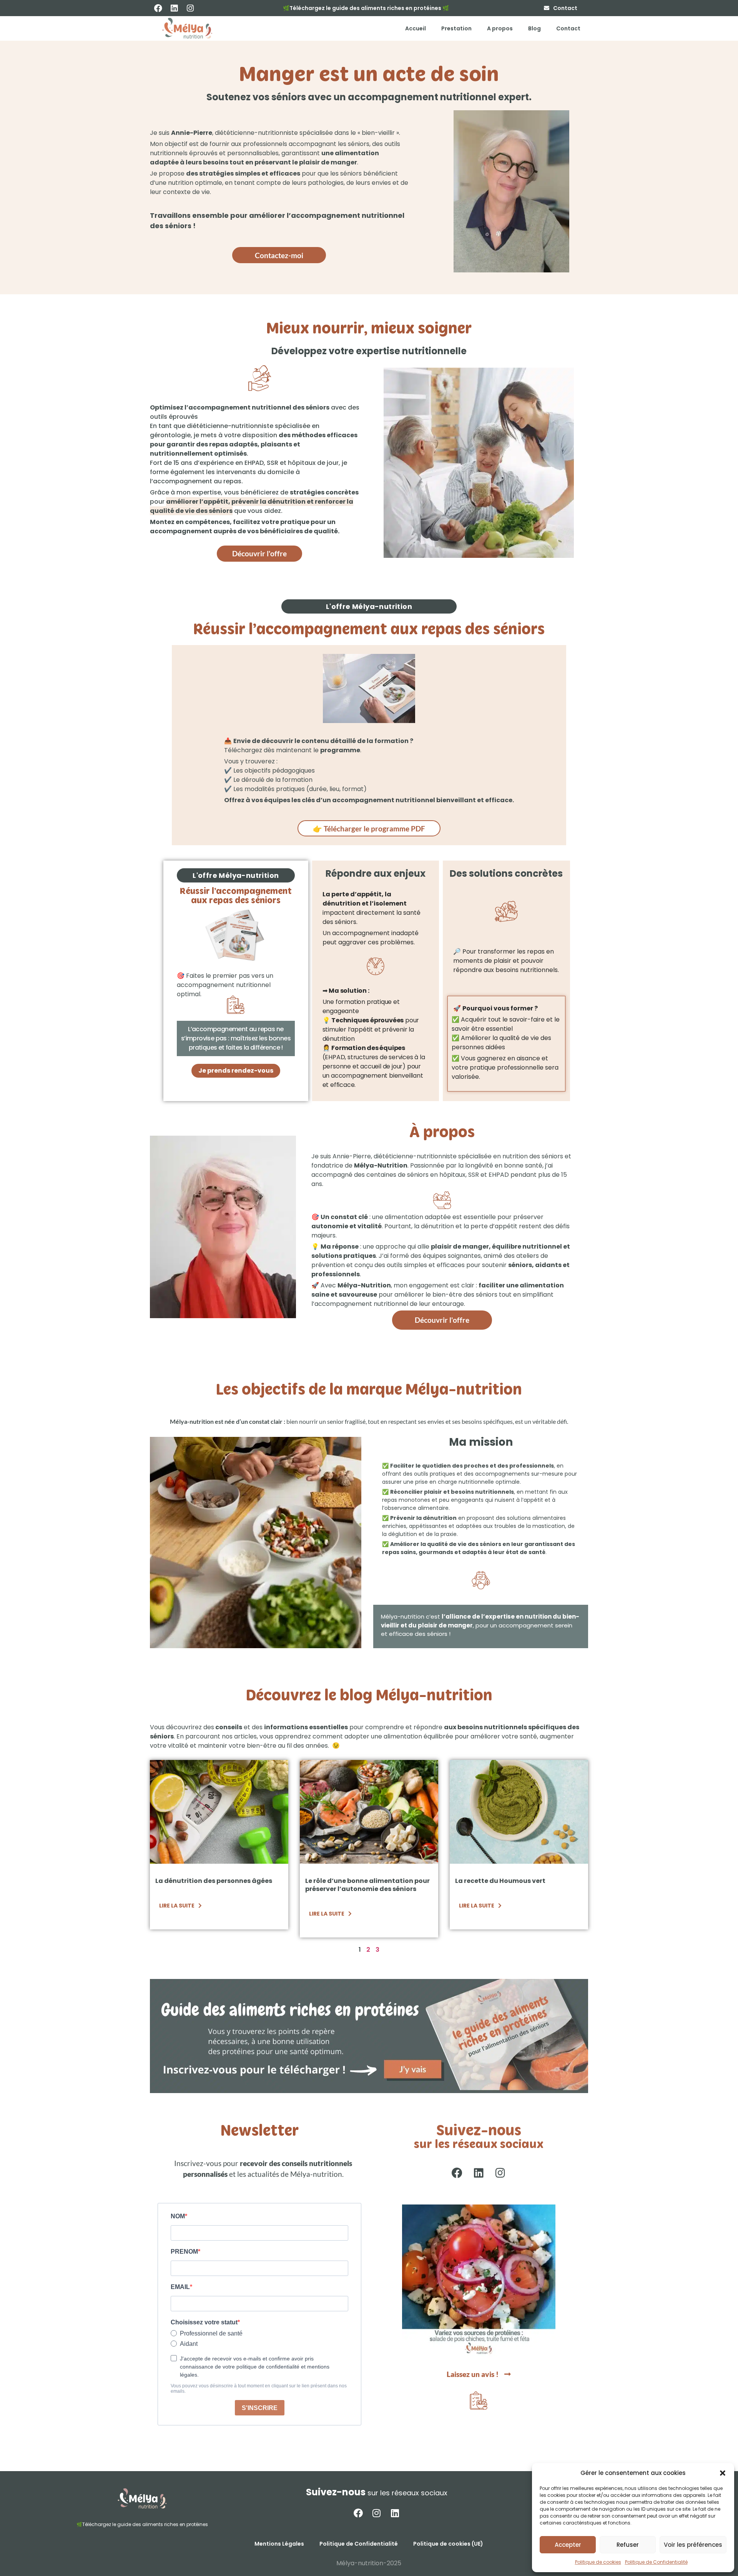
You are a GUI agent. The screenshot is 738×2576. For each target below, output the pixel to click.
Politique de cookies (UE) (448, 2544)
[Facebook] (158, 8)
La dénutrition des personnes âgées (214, 1881)
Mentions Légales (279, 2544)
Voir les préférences (693, 2545)
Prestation (456, 28)
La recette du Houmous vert (500, 1881)
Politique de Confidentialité (656, 2562)
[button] (723, 2473)
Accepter (568, 2545)
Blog (534, 28)
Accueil (416, 28)
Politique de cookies (598, 2562)
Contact (568, 28)
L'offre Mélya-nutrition (369, 606)
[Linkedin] (174, 8)
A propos (500, 28)
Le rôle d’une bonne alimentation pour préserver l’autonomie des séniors (367, 1885)
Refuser (628, 2545)
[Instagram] (190, 8)
